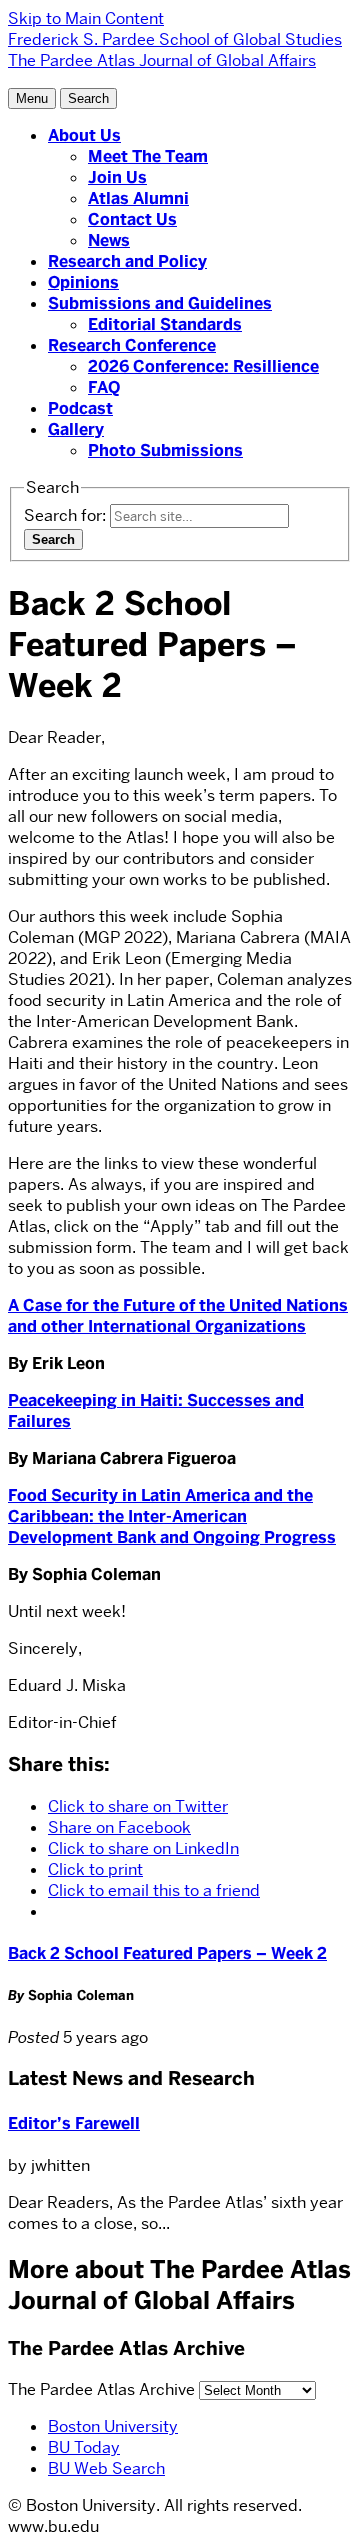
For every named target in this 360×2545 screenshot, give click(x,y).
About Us (84, 135)
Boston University (113, 2426)
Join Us (117, 177)
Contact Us (132, 219)
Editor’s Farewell (74, 2123)
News (109, 240)
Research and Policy (127, 261)
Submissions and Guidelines (160, 303)
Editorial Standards (165, 324)
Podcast (80, 408)
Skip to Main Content (86, 18)
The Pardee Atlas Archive (101, 2389)
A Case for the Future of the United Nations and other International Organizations (178, 1316)
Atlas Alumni (138, 198)
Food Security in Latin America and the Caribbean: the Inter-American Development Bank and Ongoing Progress (172, 1516)
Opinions (83, 282)
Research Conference (132, 345)
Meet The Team (148, 156)
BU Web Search (106, 2468)
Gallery (76, 429)
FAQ (104, 387)
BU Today (84, 2447)
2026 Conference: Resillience (203, 366)
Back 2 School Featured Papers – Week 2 (167, 1953)
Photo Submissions (165, 450)
